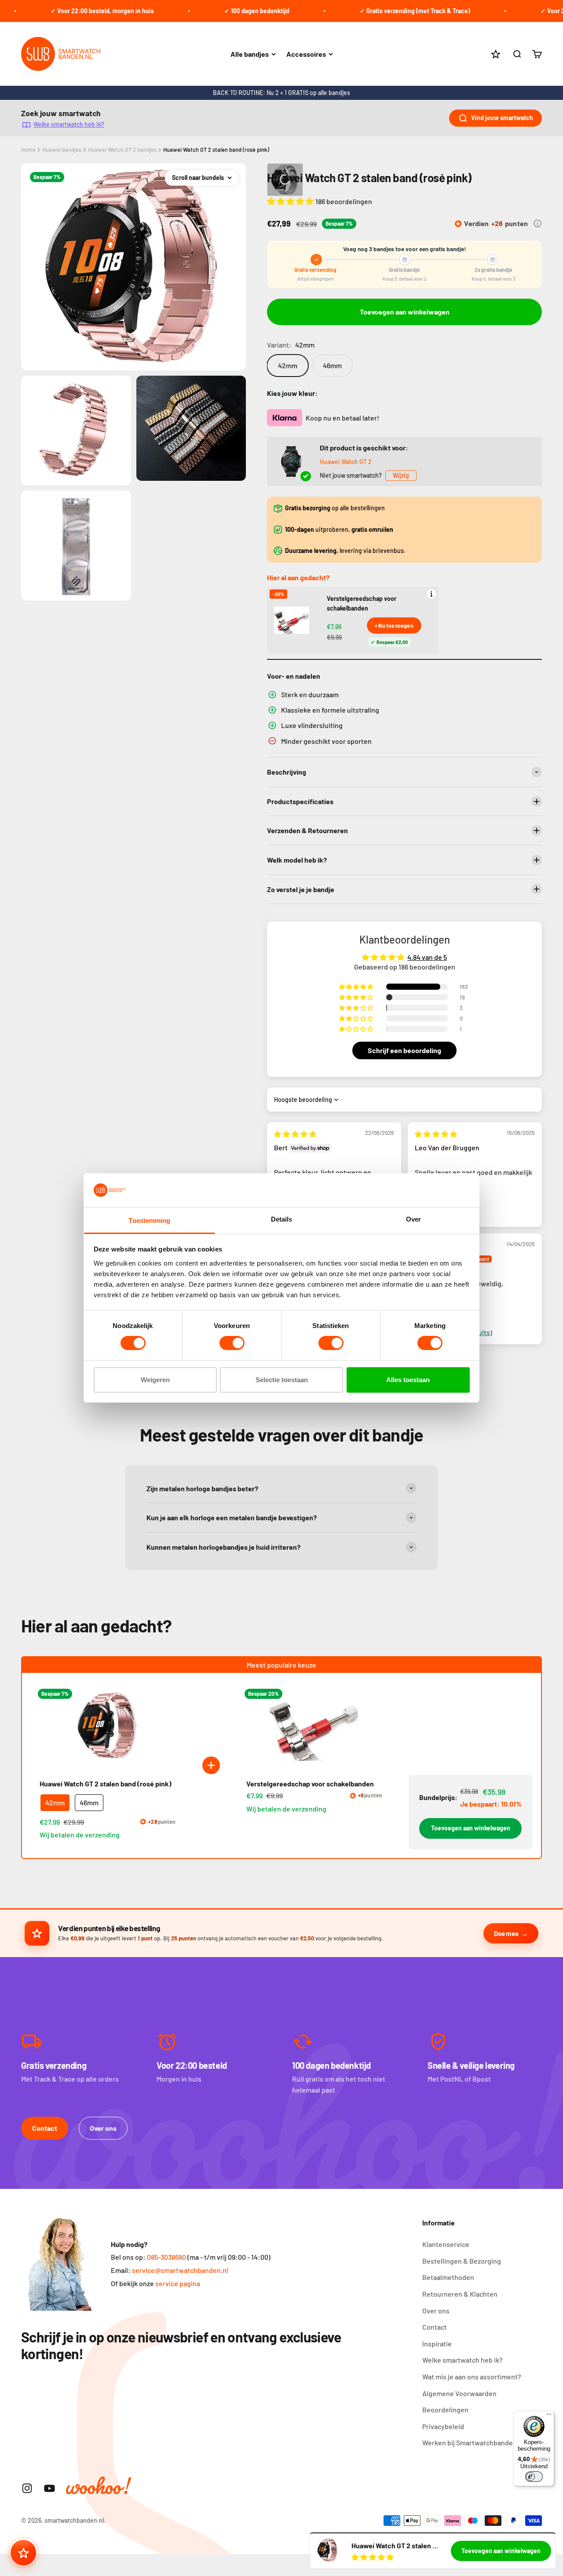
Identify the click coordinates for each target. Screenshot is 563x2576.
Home (28, 150)
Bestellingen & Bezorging (462, 2261)
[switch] (232, 1343)
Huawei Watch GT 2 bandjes (122, 150)
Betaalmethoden (448, 2277)
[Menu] (549, 2416)
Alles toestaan (408, 1380)
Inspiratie (437, 2344)
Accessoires (306, 54)
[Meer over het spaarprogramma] (537, 223)
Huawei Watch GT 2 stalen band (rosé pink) (216, 150)
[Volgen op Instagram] (27, 2488)
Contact (45, 2128)
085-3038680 (166, 2257)
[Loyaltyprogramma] (23, 2553)
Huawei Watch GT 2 (346, 462)
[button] (291, 201)
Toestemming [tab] (149, 1220)
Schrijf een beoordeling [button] (404, 1050)
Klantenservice (446, 2244)
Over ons (103, 2128)
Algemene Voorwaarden (459, 2393)
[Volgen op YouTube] (49, 2488)
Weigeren (155, 1380)
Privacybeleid (443, 2426)
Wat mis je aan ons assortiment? (472, 2377)
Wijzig (401, 475)
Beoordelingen (445, 2410)
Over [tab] (413, 1219)
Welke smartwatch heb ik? (69, 124)
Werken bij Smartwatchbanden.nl (473, 2442)
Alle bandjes (250, 54)
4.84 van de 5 (427, 957)
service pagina (178, 2283)
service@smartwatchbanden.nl (180, 2270)
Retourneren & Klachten (460, 2294)
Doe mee (506, 1933)
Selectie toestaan (282, 1380)
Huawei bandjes (62, 150)
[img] (295, 1134)
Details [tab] (282, 1219)
